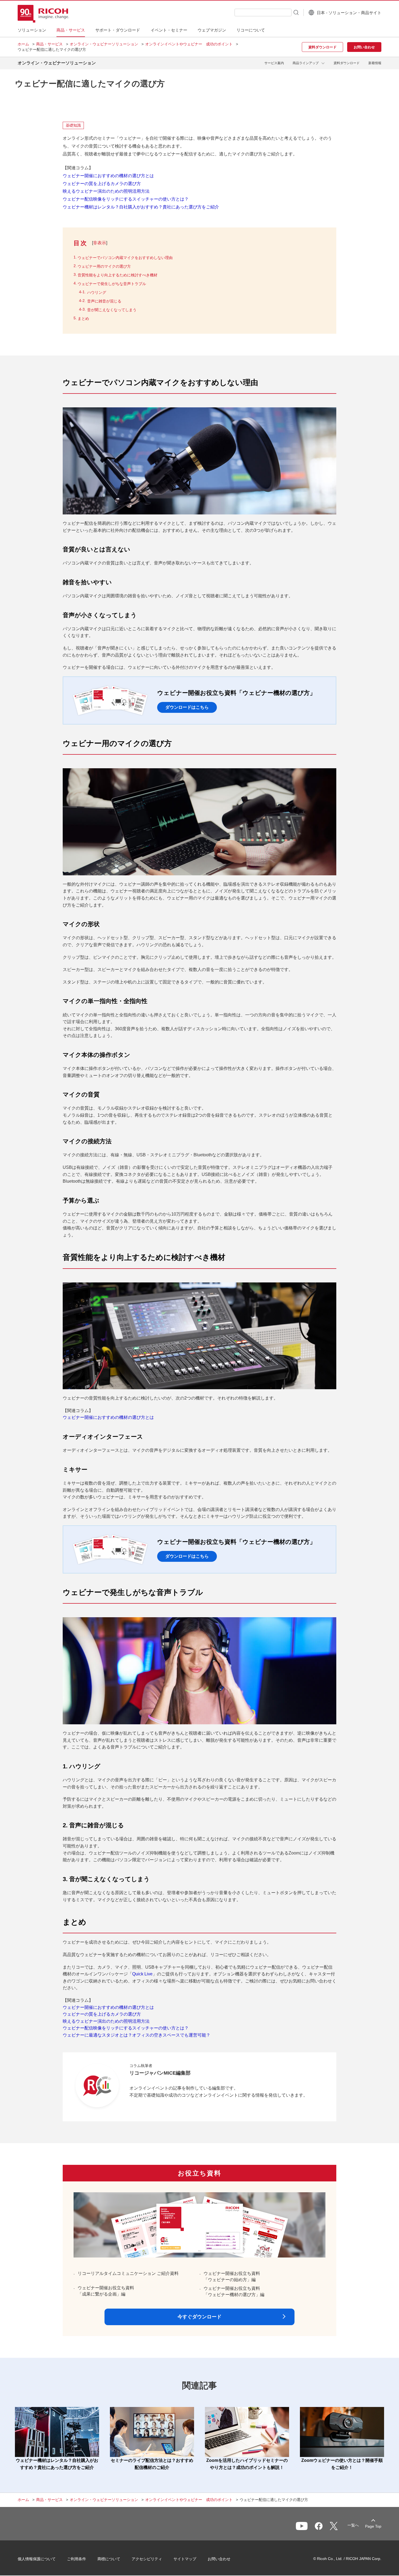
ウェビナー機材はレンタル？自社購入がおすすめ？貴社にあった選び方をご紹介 (141, 207)
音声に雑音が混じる (104, 301)
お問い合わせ (219, 2559)
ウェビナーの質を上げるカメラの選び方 (102, 184)
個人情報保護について (37, 2559)
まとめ (83, 319)
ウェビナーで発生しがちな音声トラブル (112, 284)
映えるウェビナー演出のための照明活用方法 (106, 191)
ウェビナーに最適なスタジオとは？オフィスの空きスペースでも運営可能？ (137, 2035)
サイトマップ (185, 2559)
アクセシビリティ (147, 2559)
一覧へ (353, 2525)
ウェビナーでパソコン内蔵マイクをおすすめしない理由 (125, 258)
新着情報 (375, 63)
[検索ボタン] (296, 12)
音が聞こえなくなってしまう (112, 310)
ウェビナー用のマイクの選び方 (104, 266)
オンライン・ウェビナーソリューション (104, 44)
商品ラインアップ (306, 63)
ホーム (23, 44)
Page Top (373, 2526)
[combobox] (263, 13)
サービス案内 (274, 63)
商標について (109, 2559)
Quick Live (142, 1974)
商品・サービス (49, 44)
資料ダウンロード (347, 63)
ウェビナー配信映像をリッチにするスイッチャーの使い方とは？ (126, 199)
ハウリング (97, 292)
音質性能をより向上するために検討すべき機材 (118, 275)
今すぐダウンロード (199, 2317)
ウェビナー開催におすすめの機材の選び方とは (108, 176)
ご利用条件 (77, 2559)
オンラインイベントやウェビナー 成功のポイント (189, 44)
